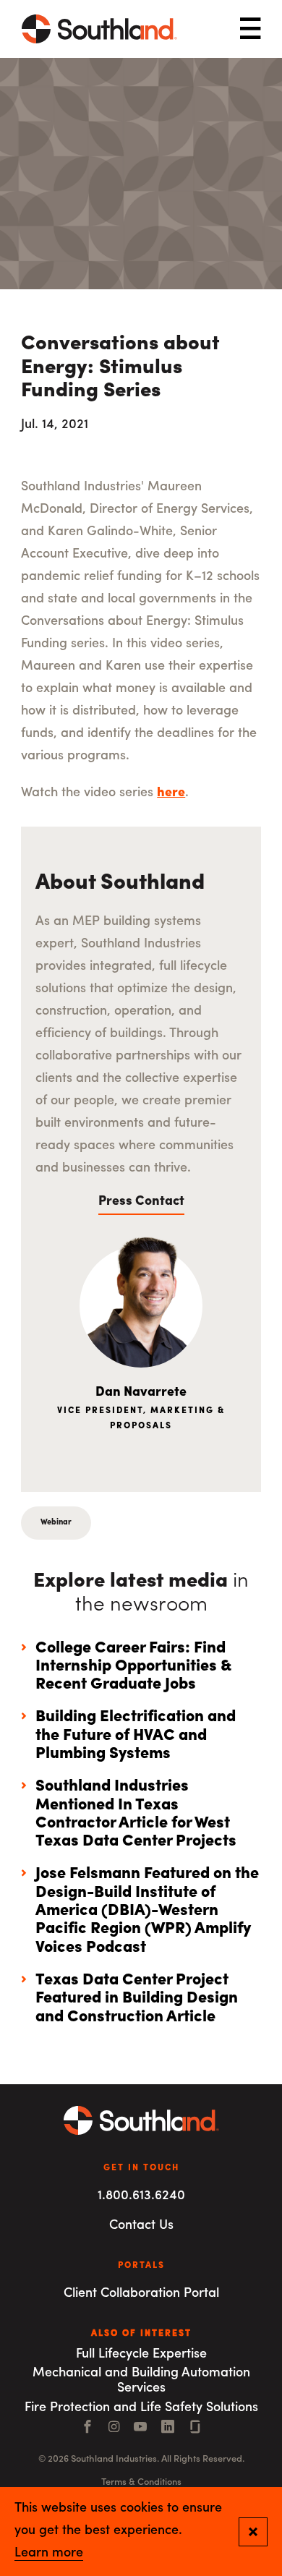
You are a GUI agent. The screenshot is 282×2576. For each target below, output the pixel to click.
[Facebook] (87, 2428)
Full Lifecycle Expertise (141, 2355)
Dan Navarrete (141, 1393)
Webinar (56, 1523)
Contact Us (141, 2226)
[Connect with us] (195, 2428)
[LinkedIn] (168, 2428)
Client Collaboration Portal (141, 2294)
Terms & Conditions (141, 2482)
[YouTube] (140, 2428)
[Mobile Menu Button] (250, 29)
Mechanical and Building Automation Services (141, 2381)
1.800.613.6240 (141, 2196)
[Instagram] (114, 2428)
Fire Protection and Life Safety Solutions (141, 2408)
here (171, 793)
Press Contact (141, 1202)
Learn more (49, 2554)
